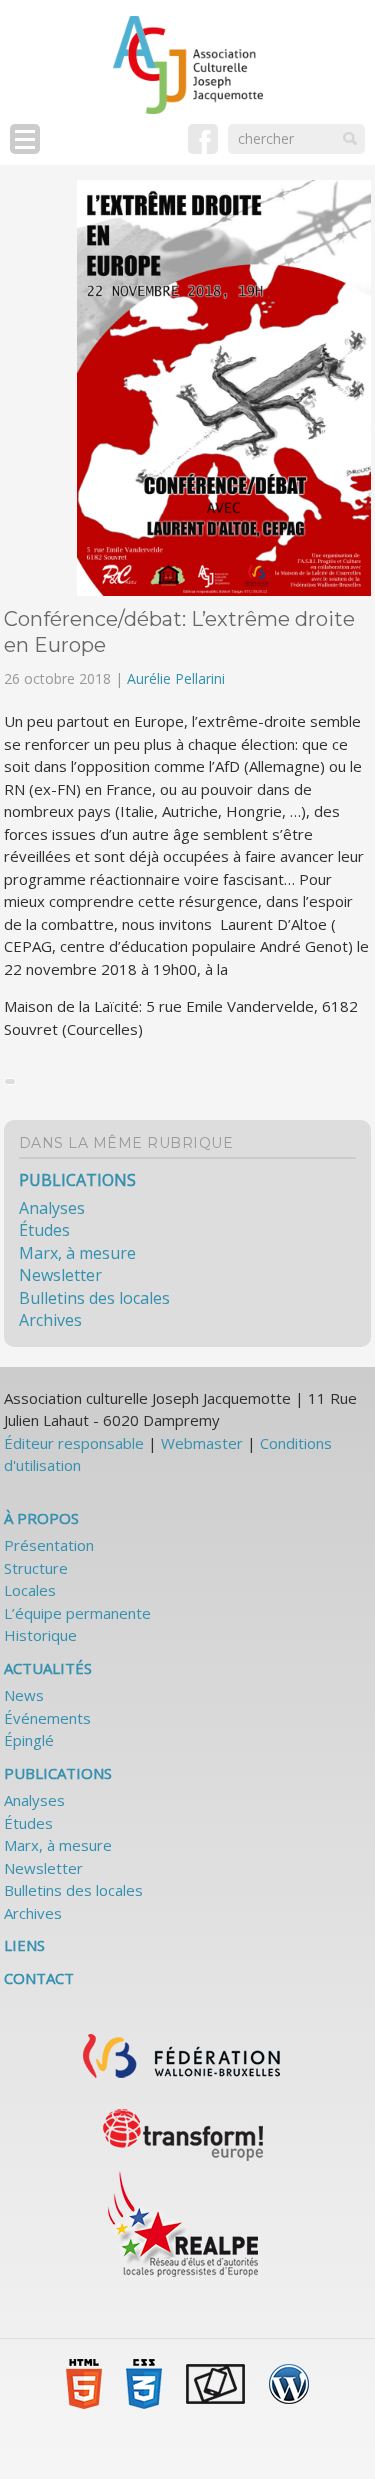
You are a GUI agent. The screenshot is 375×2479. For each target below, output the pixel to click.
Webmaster (202, 1443)
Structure (36, 1568)
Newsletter (60, 1275)
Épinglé (29, 1740)
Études (44, 1230)
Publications (77, 1180)
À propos (41, 1518)
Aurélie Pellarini (176, 678)
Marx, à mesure (77, 1253)
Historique (40, 1635)
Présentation (49, 1545)
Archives (50, 1320)
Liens (24, 1945)
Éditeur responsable (74, 1443)
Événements (47, 1718)
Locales (30, 1590)
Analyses (52, 1208)
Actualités (48, 1668)
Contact (39, 1978)
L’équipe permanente (77, 1613)
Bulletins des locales (94, 1298)
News (24, 1695)
